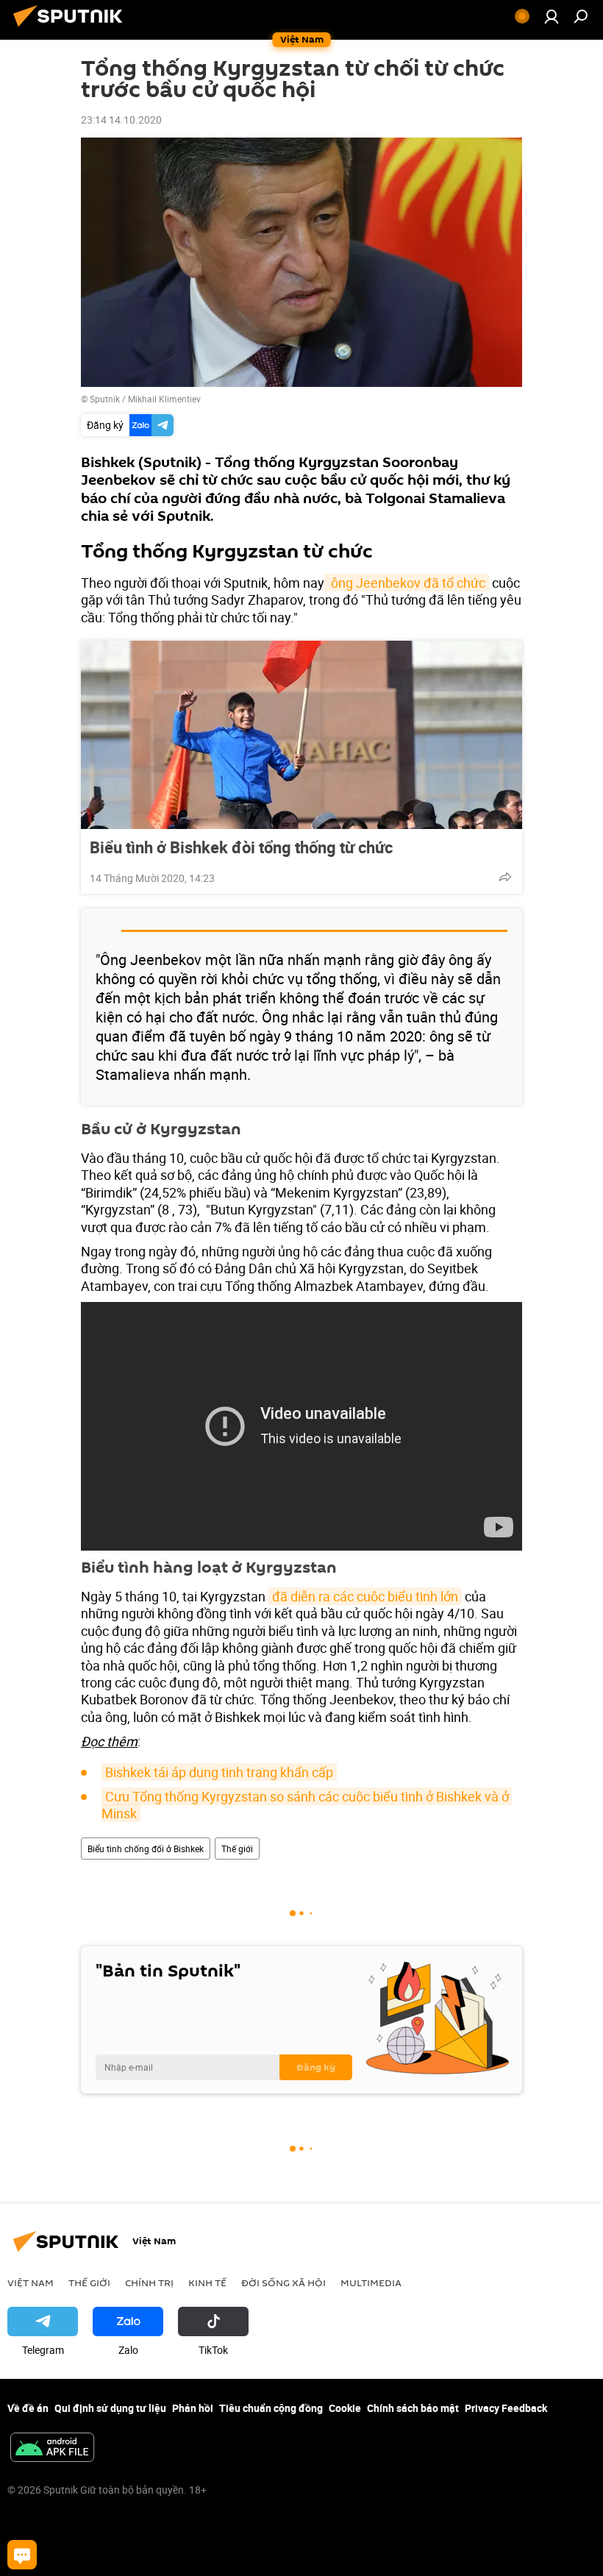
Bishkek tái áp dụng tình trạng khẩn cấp (219, 1772)
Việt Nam (31, 2283)
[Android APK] (52, 2449)
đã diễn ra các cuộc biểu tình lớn (365, 1596)
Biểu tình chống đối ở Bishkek (146, 1849)
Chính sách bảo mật (413, 2408)
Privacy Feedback (506, 2408)
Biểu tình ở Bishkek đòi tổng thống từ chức (241, 847)
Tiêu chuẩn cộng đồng (271, 2408)
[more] (505, 877)
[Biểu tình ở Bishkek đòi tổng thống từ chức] (301, 735)
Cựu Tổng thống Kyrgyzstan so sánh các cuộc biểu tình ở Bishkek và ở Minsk (307, 1805)
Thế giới (237, 1849)
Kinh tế (207, 2283)
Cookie (345, 2408)
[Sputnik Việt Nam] (72, 28)
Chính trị (149, 2283)
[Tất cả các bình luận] (22, 2555)
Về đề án (28, 2408)
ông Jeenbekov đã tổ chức (407, 583)
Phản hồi (193, 2408)
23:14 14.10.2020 (121, 120)
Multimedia (371, 2283)
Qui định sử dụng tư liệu (110, 2408)
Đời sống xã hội (283, 2283)
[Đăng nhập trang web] (552, 16)
